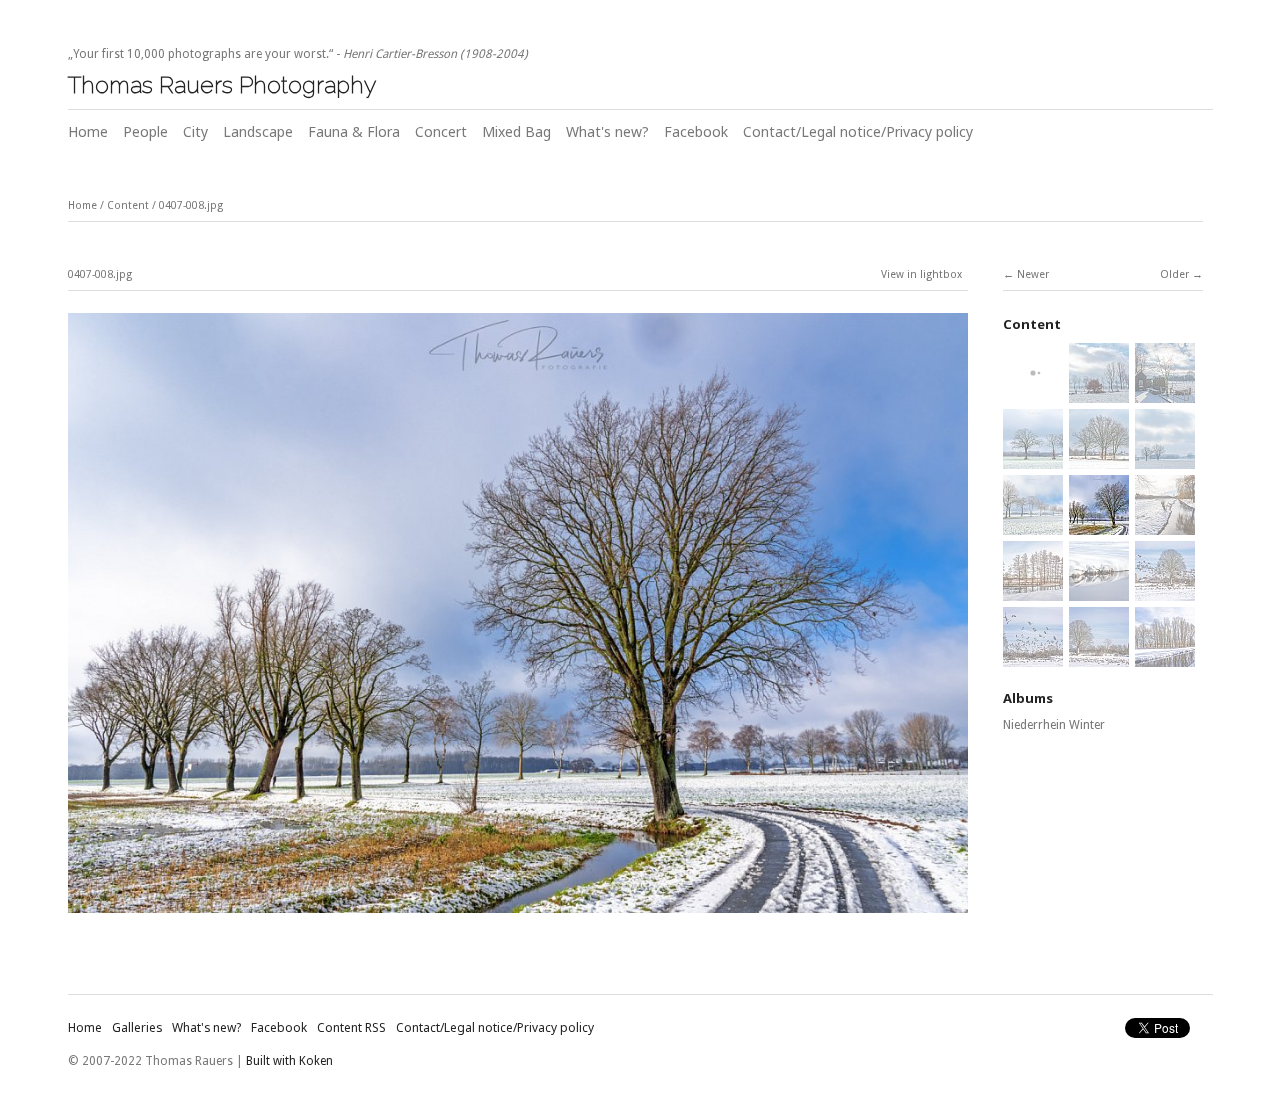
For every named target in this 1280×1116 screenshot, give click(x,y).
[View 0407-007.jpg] (1033, 524)
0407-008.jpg (191, 205)
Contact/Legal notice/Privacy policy (858, 131)
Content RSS (351, 1027)
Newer (1033, 274)
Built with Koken (289, 1061)
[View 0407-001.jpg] (1033, 392)
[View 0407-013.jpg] (1033, 656)
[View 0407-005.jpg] (1099, 458)
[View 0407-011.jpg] (1099, 590)
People (145, 131)
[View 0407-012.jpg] (1165, 590)
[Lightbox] (518, 916)
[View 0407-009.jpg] (1165, 524)
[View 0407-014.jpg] (1099, 656)
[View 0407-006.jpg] (1165, 458)
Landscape (258, 131)
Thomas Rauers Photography (222, 84)
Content (128, 205)
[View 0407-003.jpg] (1165, 392)
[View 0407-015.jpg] (1165, 656)
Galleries (137, 1027)
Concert (441, 131)
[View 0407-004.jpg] (1033, 458)
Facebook (696, 131)
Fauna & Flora (354, 131)
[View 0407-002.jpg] (1099, 392)
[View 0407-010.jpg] (1033, 590)
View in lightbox (921, 274)
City (195, 131)
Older (1174, 274)
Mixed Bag (516, 131)
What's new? (607, 131)
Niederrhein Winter (1054, 725)
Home (88, 131)
